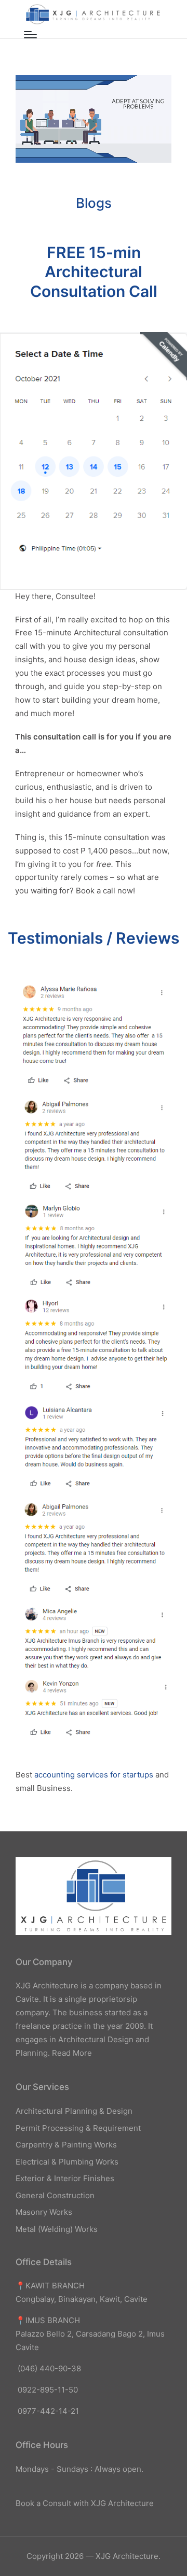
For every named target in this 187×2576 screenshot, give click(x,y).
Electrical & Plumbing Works (67, 2162)
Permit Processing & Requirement (78, 2128)
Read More (72, 2053)
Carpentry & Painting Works (66, 2145)
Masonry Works (44, 2212)
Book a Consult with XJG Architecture (85, 2503)
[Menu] (30, 35)
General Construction (55, 2195)
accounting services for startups (94, 1775)
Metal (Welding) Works (57, 2229)
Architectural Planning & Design (74, 2111)
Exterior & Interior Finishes (65, 2178)
